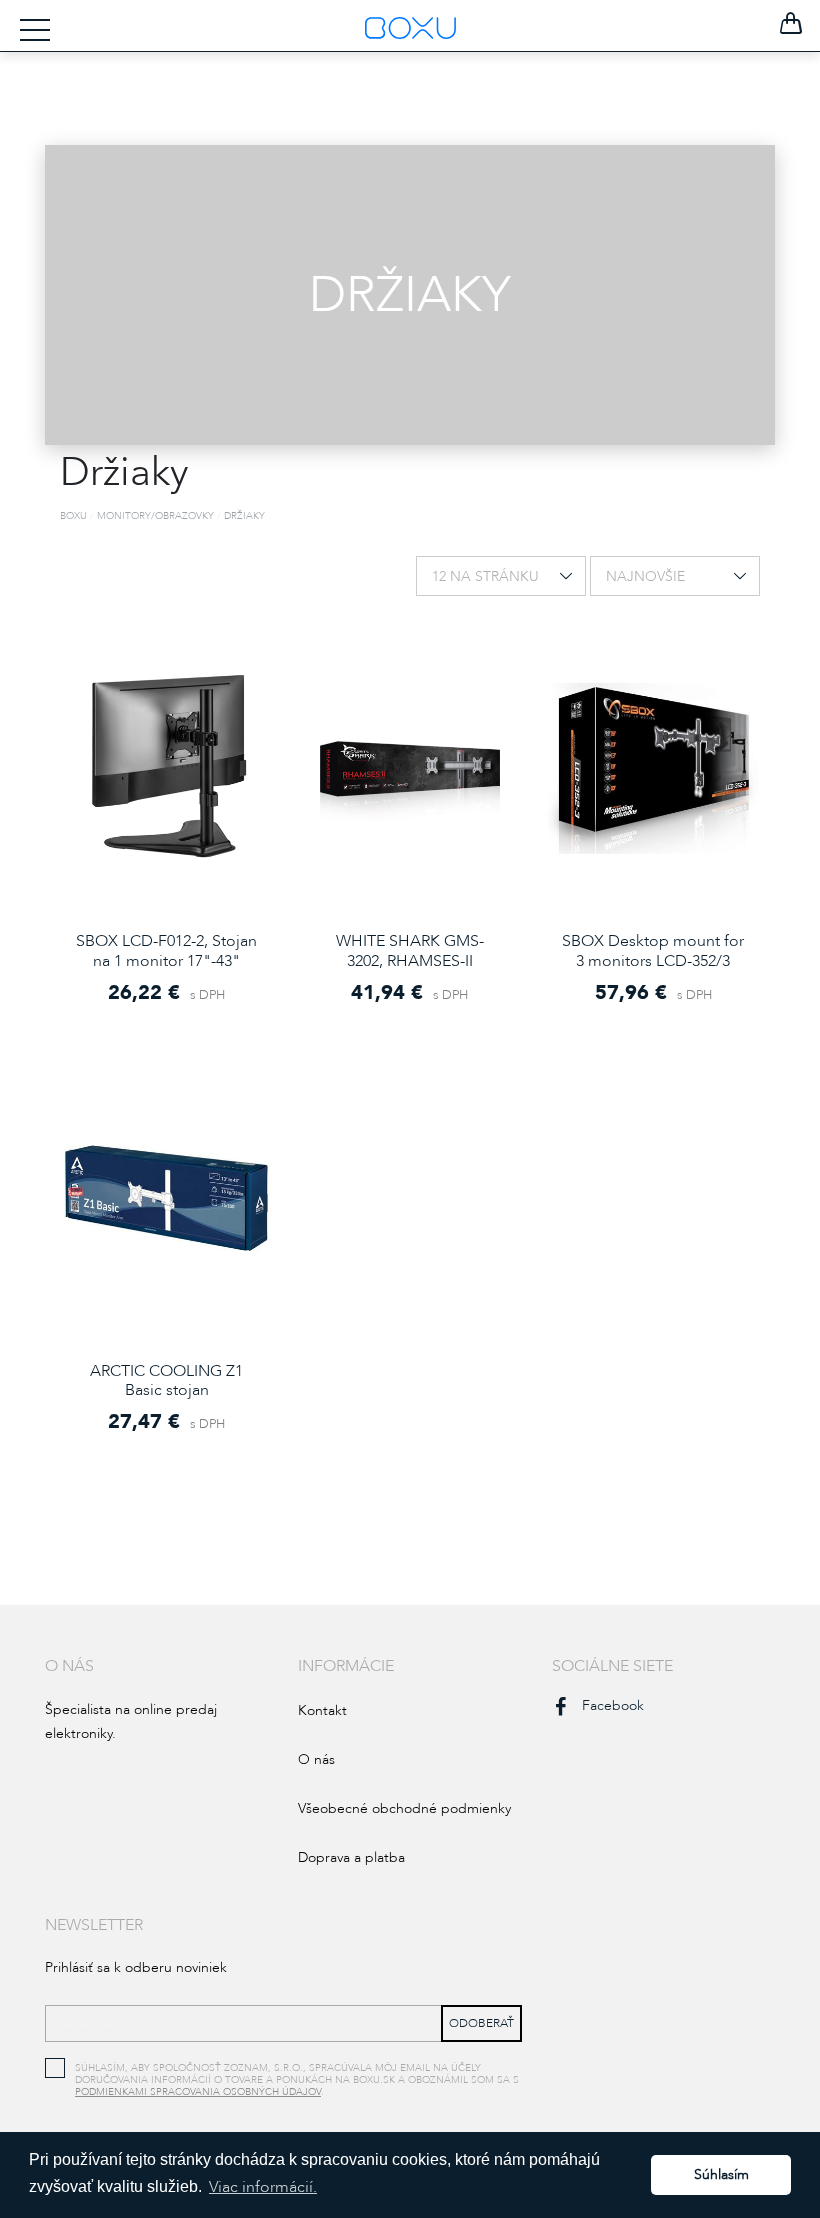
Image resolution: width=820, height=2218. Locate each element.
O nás (316, 1759)
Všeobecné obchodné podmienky (404, 1808)
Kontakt (322, 1710)
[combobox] (501, 576)
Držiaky (244, 516)
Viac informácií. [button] (263, 2187)
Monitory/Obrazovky (155, 516)
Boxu (73, 516)
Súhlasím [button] (721, 2174)
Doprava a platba (351, 1857)
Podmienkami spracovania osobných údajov (198, 2092)
